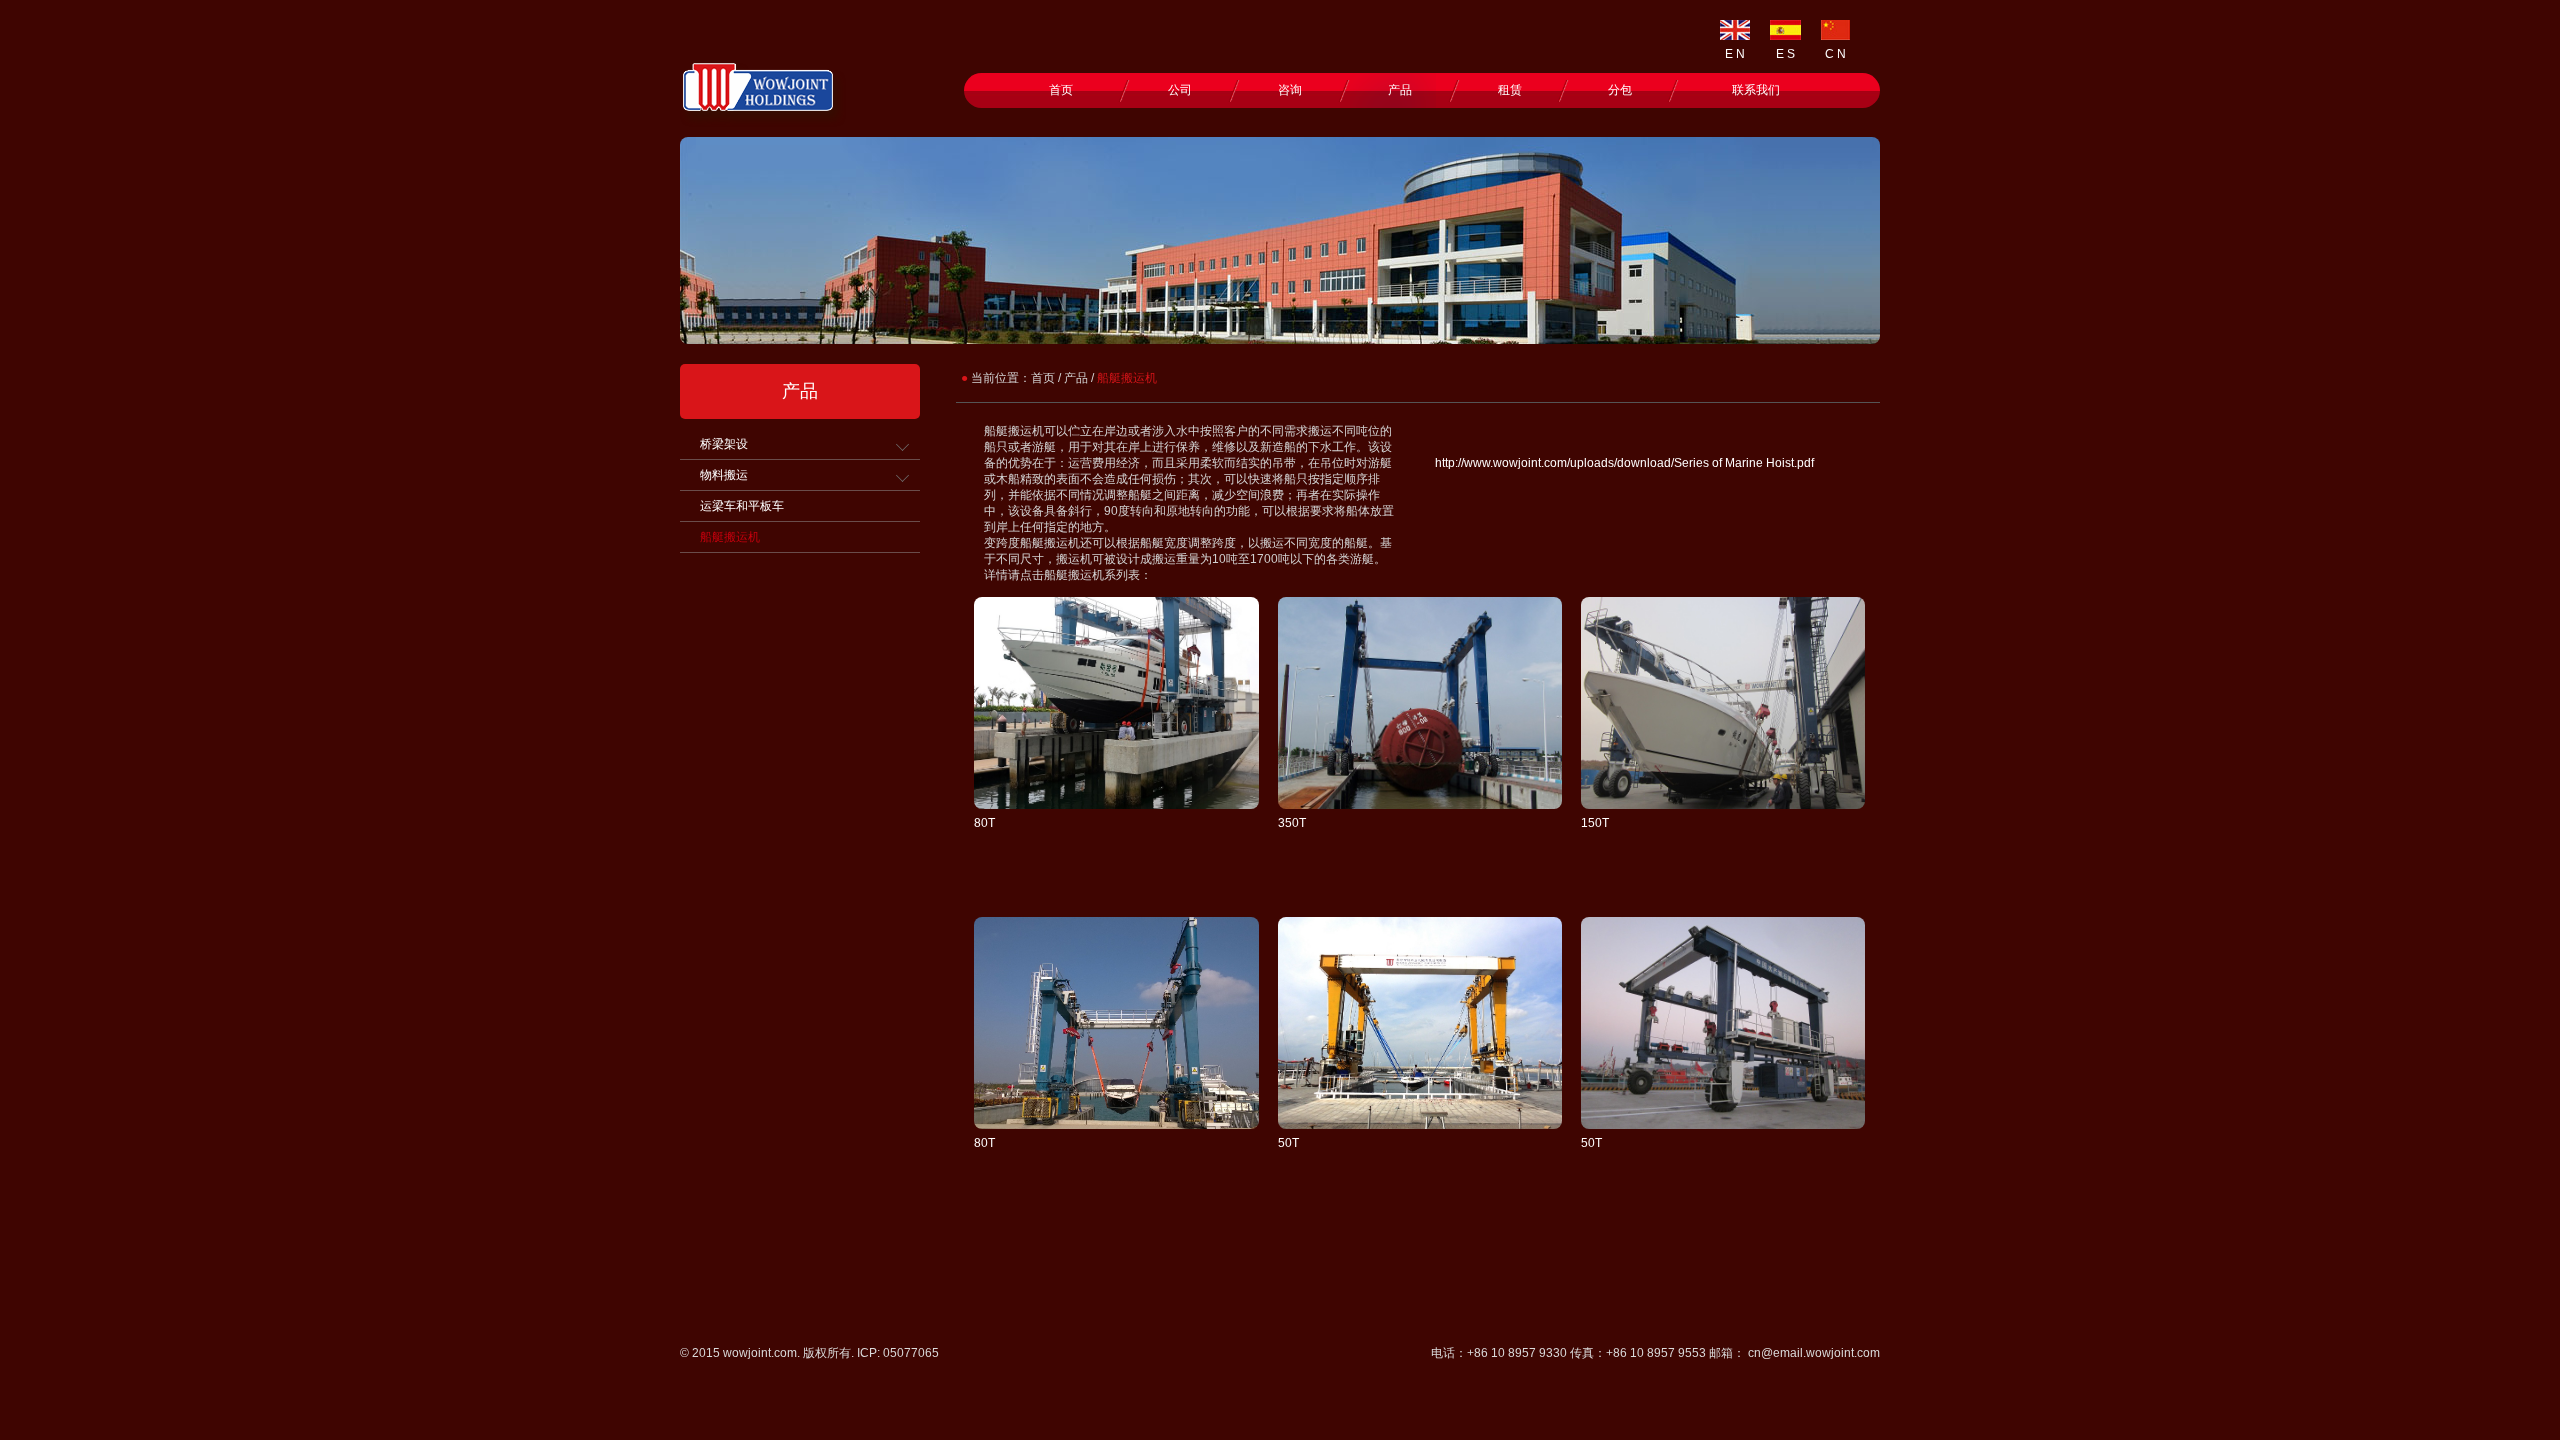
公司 (1180, 90)
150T (1595, 823)
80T (984, 823)
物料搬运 (724, 475)
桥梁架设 (724, 444)
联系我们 (1756, 90)
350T (1292, 823)
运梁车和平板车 (742, 506)
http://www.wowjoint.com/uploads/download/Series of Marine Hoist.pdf (1624, 463)
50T (1288, 1143)
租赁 (1510, 90)
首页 (1061, 90)
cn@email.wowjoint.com (1814, 1353)
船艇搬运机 (730, 537)
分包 (1620, 90)
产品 (1400, 90)
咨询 (1290, 90)
